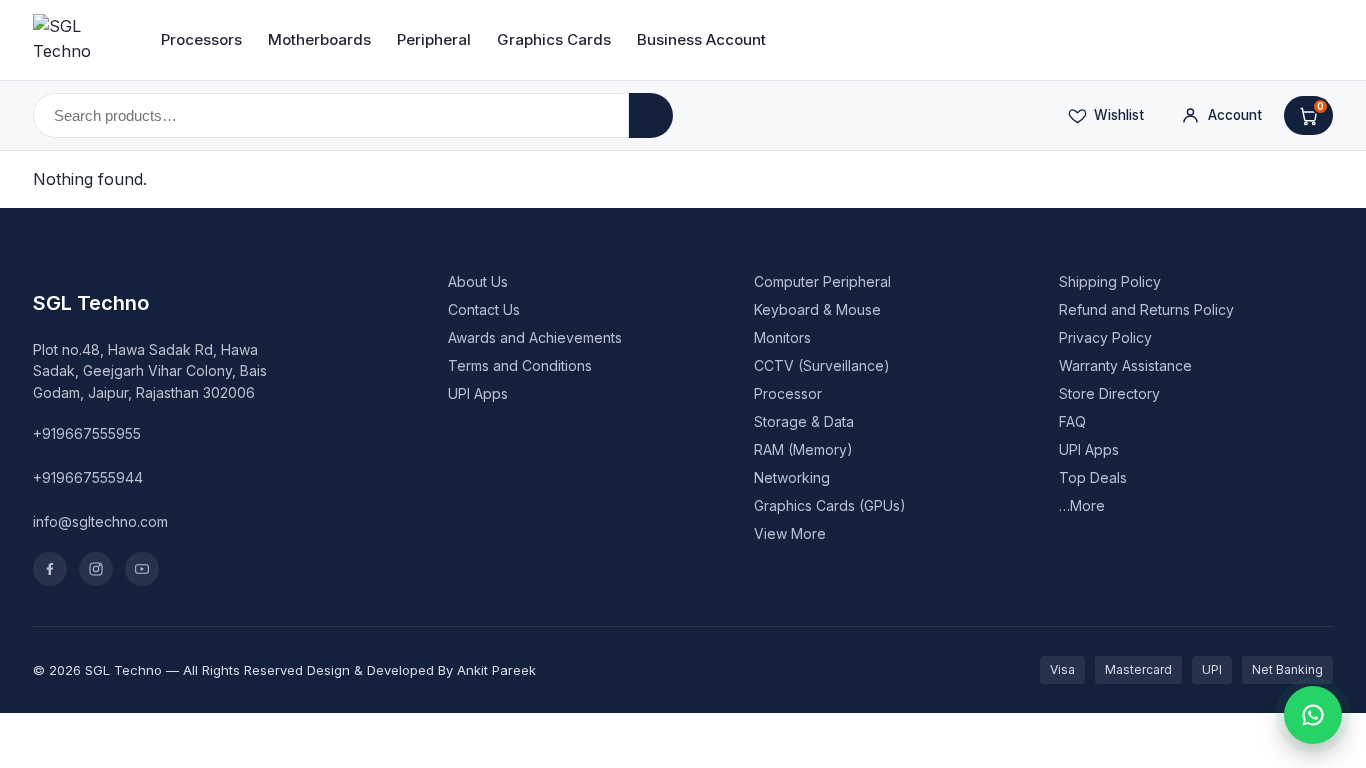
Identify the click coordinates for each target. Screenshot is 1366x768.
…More (1082, 505)
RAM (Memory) (803, 449)
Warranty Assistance (1125, 365)
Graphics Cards (554, 39)
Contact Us (484, 309)
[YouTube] (142, 569)
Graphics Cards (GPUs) (830, 505)
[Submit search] (651, 115)
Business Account (701, 39)
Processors (201, 39)
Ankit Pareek (496, 670)
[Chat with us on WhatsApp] (1313, 715)
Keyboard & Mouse (817, 309)
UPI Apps (478, 393)
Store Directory (1109, 393)
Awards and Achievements (535, 337)
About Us (478, 281)
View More (790, 533)
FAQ (1072, 421)
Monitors (782, 337)
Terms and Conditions (520, 365)
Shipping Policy (1110, 281)
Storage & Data (804, 421)
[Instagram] (96, 569)
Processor (788, 393)
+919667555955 (87, 433)
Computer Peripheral (822, 281)
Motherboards (319, 39)
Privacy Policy (1105, 337)
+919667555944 (88, 477)
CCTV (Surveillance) (822, 365)
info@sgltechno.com (100, 521)
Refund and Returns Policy (1146, 309)
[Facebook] (50, 569)
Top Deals (1093, 477)
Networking (792, 477)
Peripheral (434, 39)
